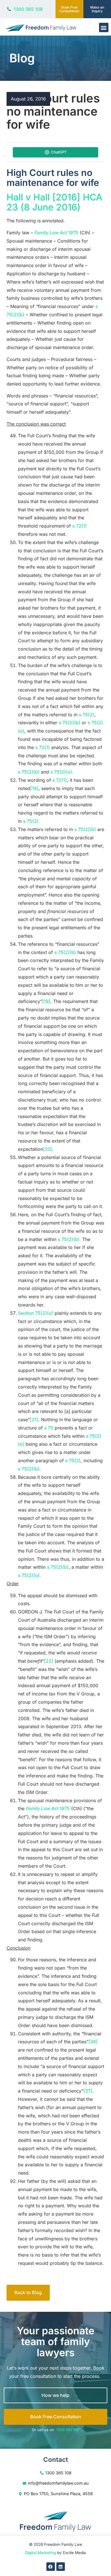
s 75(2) (87, 715)
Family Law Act (51, 233)
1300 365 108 (68, 2430)
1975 (73, 233)
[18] (34, 788)
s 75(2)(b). (69, 1239)
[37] (88, 2091)
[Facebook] (51, 2567)
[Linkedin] (61, 2567)
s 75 (49, 1428)
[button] (104, 27)
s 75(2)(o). (62, 772)
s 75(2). (31, 821)
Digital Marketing (41, 2553)
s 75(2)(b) (69, 723)
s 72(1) (80, 526)
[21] (34, 1420)
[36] (93, 2042)
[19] (46, 1001)
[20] (48, 1149)
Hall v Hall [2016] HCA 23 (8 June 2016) (55, 202)
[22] (49, 1661)
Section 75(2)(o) (36, 1313)
